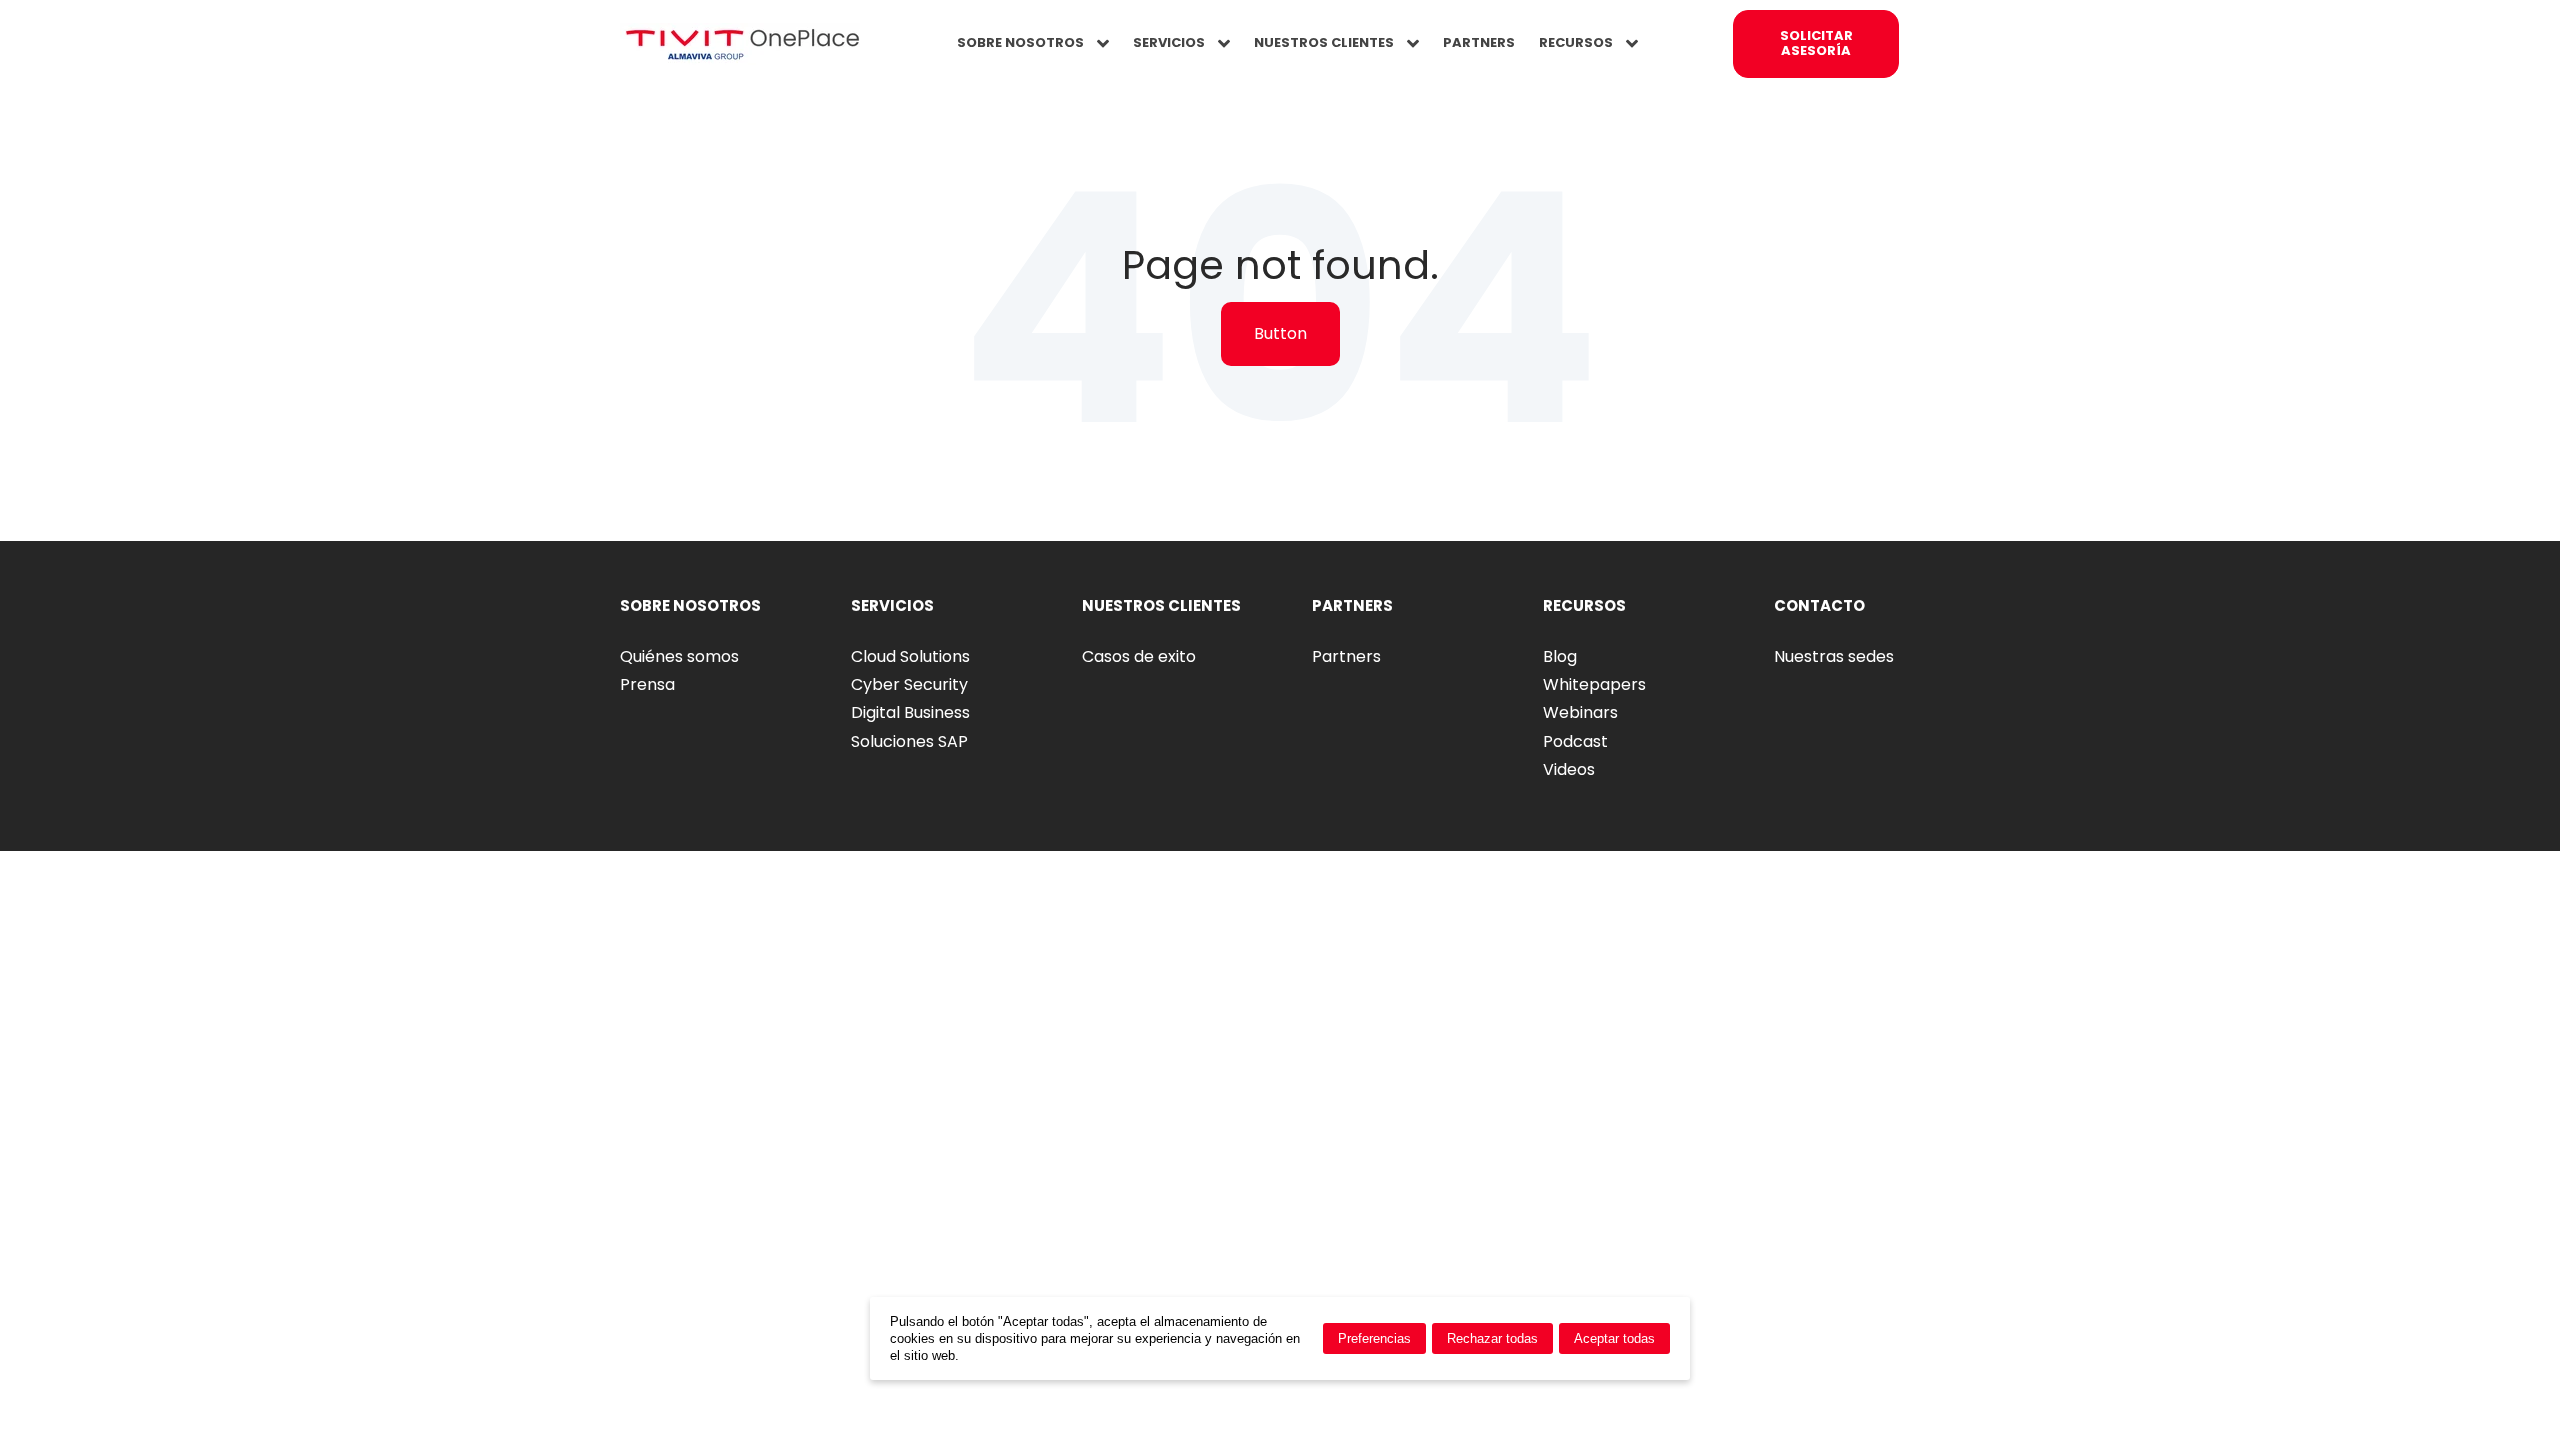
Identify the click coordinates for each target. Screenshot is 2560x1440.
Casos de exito (1139, 656)
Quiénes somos (679, 656)
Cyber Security (909, 684)
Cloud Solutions (910, 656)
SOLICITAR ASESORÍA (1816, 43)
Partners (1346, 656)
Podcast (1575, 741)
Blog (1560, 656)
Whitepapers (1594, 684)
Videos (1569, 769)
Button (1280, 333)
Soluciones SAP (909, 741)
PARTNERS (1479, 42)
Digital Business (910, 712)
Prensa (647, 684)
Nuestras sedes (1834, 656)
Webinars (1580, 712)
